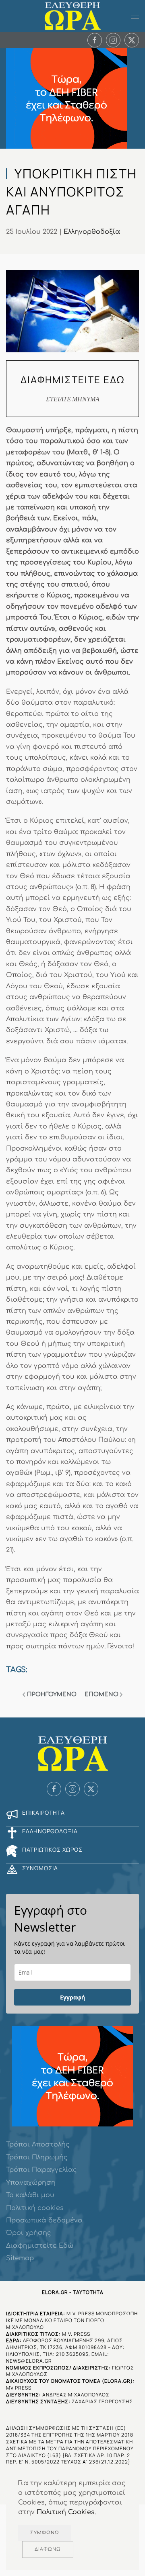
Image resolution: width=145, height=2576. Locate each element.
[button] (135, 16)
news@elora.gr (29, 2361)
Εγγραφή (72, 1997)
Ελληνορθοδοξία (92, 232)
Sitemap (20, 2258)
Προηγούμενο (52, 1694)
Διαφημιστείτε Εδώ (40, 2246)
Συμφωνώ (45, 2533)
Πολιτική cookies (35, 2208)
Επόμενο (101, 1694)
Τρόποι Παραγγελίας (41, 2170)
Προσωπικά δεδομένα (44, 2220)
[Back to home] (72, 16)
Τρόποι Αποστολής (38, 2145)
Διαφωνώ (48, 2549)
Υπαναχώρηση (31, 2183)
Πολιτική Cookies (66, 2512)
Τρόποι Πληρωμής (37, 2157)
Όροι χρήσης (29, 2233)
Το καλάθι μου (30, 2195)
